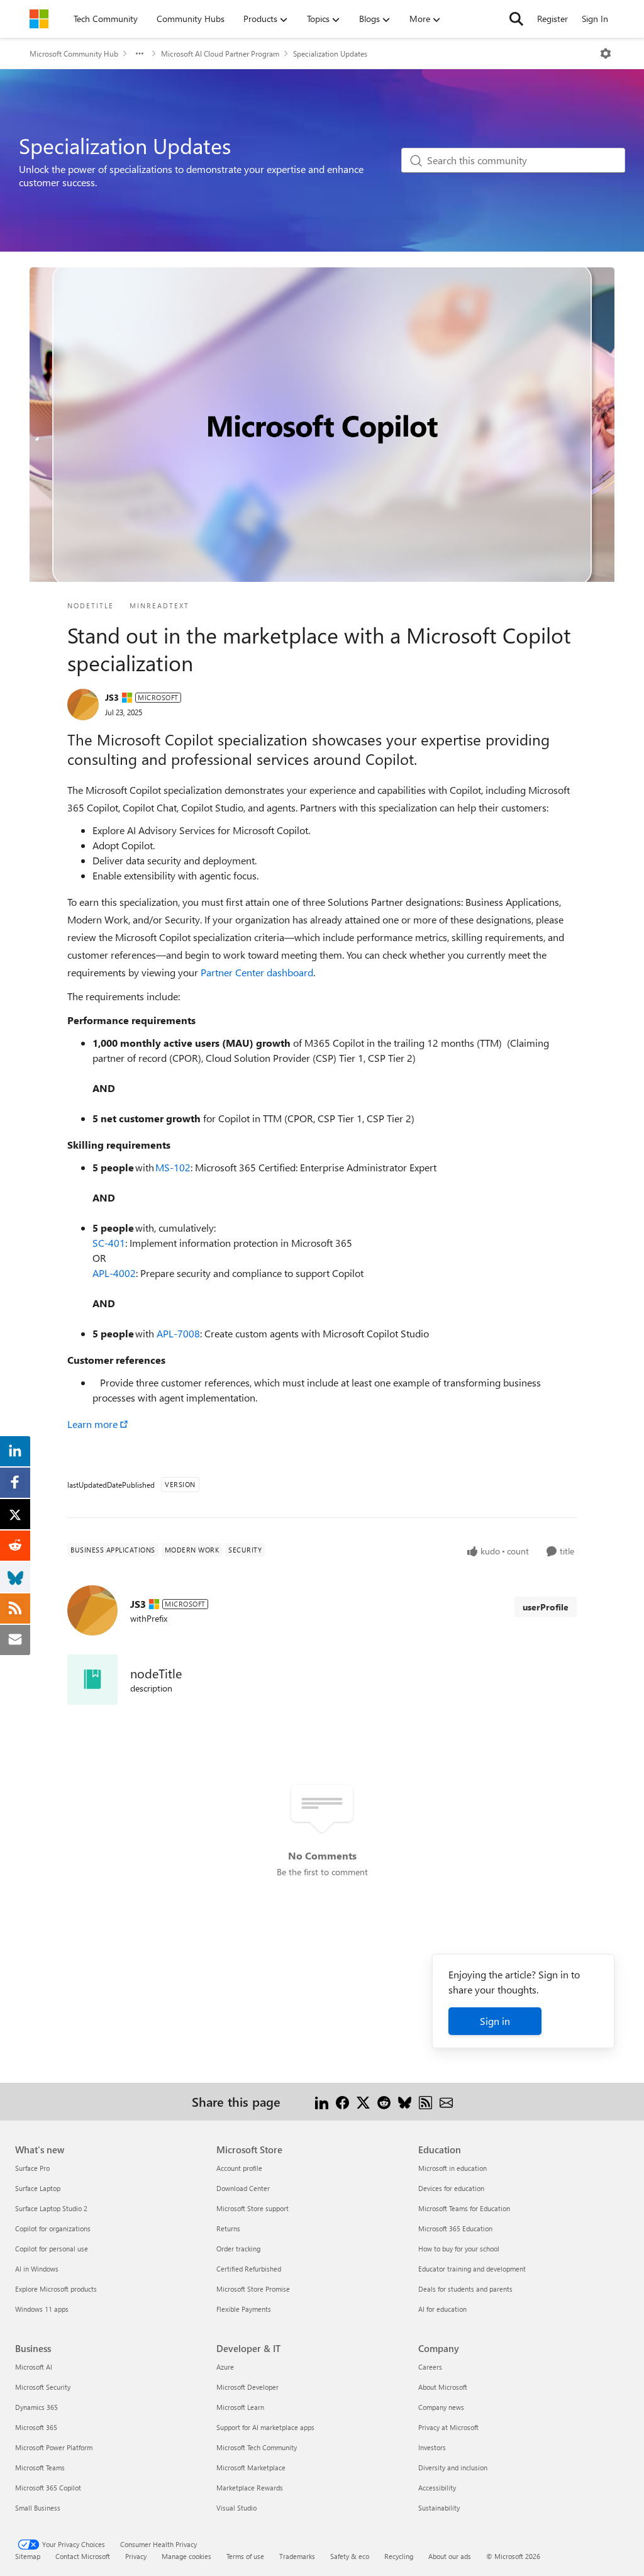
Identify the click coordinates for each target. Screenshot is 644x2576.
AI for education (442, 2309)
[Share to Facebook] (342, 2101)
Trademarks (297, 2556)
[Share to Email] (446, 2101)
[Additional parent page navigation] (140, 53)
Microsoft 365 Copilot (48, 2488)
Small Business (38, 2508)
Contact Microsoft (83, 2556)
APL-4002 (114, 1273)
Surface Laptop (38, 2188)
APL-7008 (178, 1333)
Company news (441, 2407)
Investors (432, 2447)
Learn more (92, 1424)
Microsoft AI (34, 2367)
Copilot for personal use (52, 2249)
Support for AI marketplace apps (265, 2427)
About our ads (450, 2556)
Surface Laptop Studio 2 (51, 2208)
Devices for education (451, 2188)
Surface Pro (32, 2168)
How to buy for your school (459, 2249)
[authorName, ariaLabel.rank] (83, 705)
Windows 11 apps (42, 2309)
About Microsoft (443, 2387)
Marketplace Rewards (250, 2488)
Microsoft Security (43, 2387)
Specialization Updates (330, 53)
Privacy (136, 2556)
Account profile (239, 2168)
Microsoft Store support (253, 2208)
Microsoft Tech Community (257, 2447)
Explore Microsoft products (56, 2289)
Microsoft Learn (240, 2407)
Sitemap (28, 2556)
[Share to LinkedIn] (322, 2101)
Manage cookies (186, 2556)
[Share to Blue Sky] (405, 2101)
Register (552, 19)
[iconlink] (92, 1680)
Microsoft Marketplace (251, 2467)
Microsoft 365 (36, 2427)
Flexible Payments (244, 2309)
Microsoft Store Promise (253, 2289)
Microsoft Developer (247, 2387)
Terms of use (245, 2556)
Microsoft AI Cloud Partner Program (220, 53)
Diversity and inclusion (453, 2467)
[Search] (516, 19)
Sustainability (439, 2508)
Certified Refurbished (249, 2269)
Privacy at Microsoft (448, 2427)
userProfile (546, 1607)
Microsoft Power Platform (54, 2447)
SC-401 (109, 1243)
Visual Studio (236, 2508)
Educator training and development (472, 2269)
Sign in (495, 2021)
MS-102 (173, 1167)
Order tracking (238, 2249)
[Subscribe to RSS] (425, 2101)
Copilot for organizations (53, 2228)
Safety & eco (350, 2556)
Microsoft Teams (40, 2467)
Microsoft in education (452, 2168)
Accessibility (437, 2488)
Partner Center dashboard (257, 972)
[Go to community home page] (39, 19)
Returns (228, 2228)
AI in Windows (37, 2269)
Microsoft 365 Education (455, 2228)
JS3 (112, 697)
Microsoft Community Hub (74, 53)
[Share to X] (363, 2101)
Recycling (399, 2556)
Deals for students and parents (465, 2289)
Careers (430, 2367)
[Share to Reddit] (384, 2101)
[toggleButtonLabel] (606, 53)
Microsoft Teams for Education (464, 2208)
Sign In (595, 19)
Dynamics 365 (36, 2407)
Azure (225, 2367)
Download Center (243, 2188)
